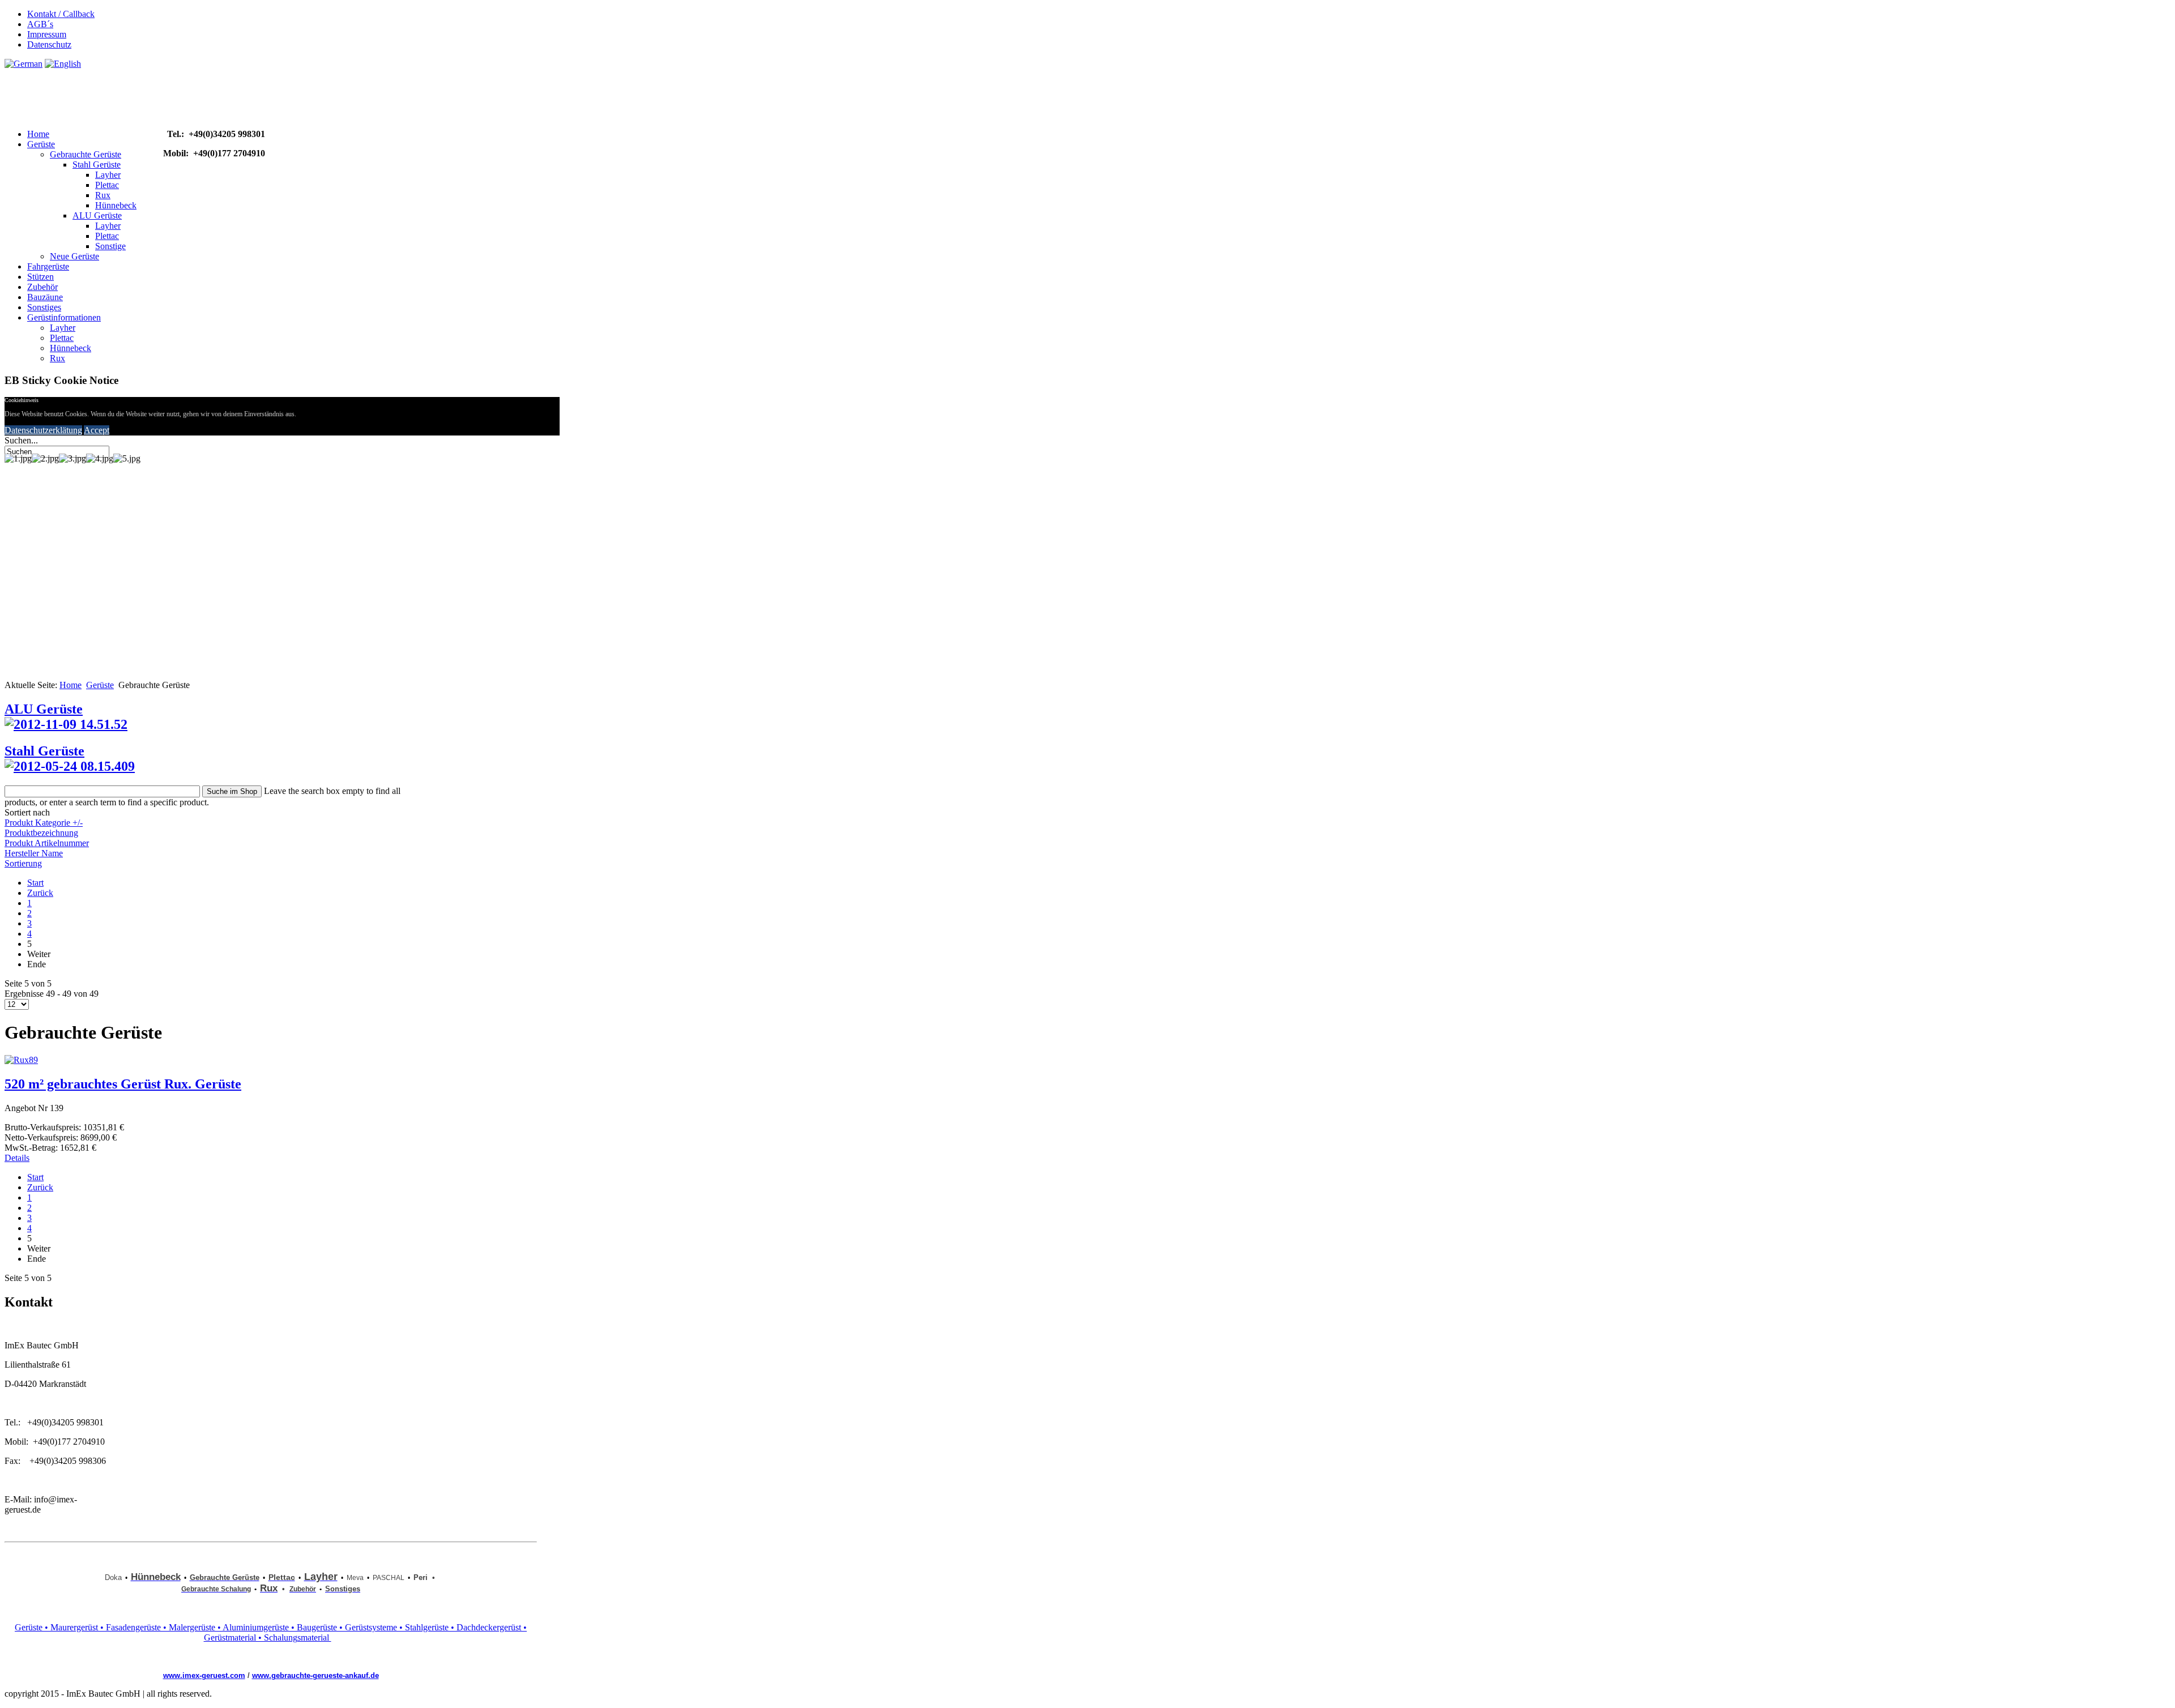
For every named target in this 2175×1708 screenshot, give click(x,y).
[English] (63, 64)
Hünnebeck (116, 205)
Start (35, 883)
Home (38, 134)
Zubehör (42, 287)
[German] (24, 64)
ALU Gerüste (97, 215)
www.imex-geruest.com (204, 1675)
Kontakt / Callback (61, 14)
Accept (97, 430)
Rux (103, 195)
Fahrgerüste (48, 266)
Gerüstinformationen (64, 317)
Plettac (107, 185)
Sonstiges (44, 307)
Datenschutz (49, 44)
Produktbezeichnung (41, 833)
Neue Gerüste (74, 256)
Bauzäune (45, 297)
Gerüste (41, 144)
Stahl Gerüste (97, 165)
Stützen (40, 277)
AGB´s (40, 24)
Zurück (40, 893)
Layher (108, 175)
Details (17, 1158)
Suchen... (21, 440)
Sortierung (23, 863)
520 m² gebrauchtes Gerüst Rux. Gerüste (123, 1084)
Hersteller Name (34, 853)
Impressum (47, 34)
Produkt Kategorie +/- (44, 823)
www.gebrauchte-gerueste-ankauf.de (315, 1675)
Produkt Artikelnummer (47, 843)
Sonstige (110, 246)
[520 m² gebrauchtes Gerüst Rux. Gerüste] (21, 1060)
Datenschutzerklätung (43, 430)
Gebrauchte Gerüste (86, 154)
